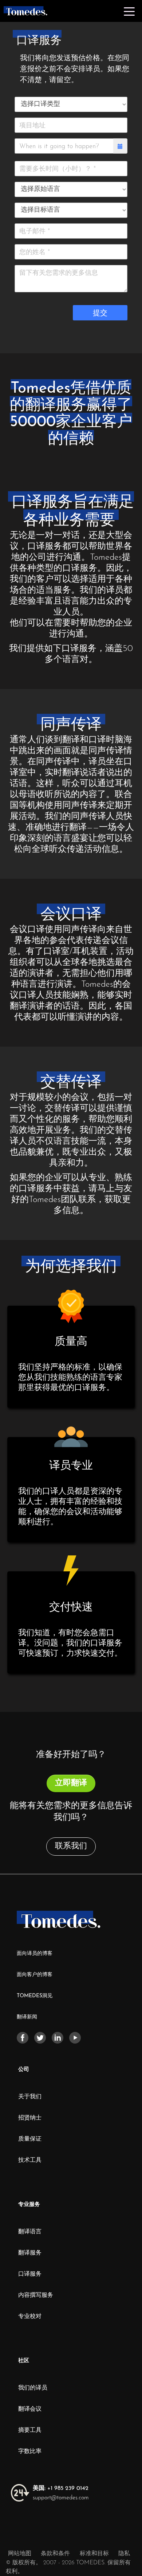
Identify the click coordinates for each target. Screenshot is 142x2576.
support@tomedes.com (61, 2498)
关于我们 (30, 2097)
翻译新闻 (27, 2017)
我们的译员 (33, 2388)
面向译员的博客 (35, 1954)
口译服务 (30, 2274)
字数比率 (30, 2452)
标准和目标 (94, 2554)
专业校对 (30, 2317)
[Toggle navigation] (129, 11)
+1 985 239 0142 (61, 2488)
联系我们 (71, 1846)
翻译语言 (30, 2232)
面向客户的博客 (35, 1975)
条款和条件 (56, 2554)
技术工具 (30, 2160)
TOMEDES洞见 (35, 1996)
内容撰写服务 (36, 2295)
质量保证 (30, 2139)
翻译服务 (30, 2253)
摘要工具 (30, 2430)
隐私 (124, 2554)
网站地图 (20, 2554)
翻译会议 (30, 2409)
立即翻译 (71, 1783)
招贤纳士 (30, 2118)
